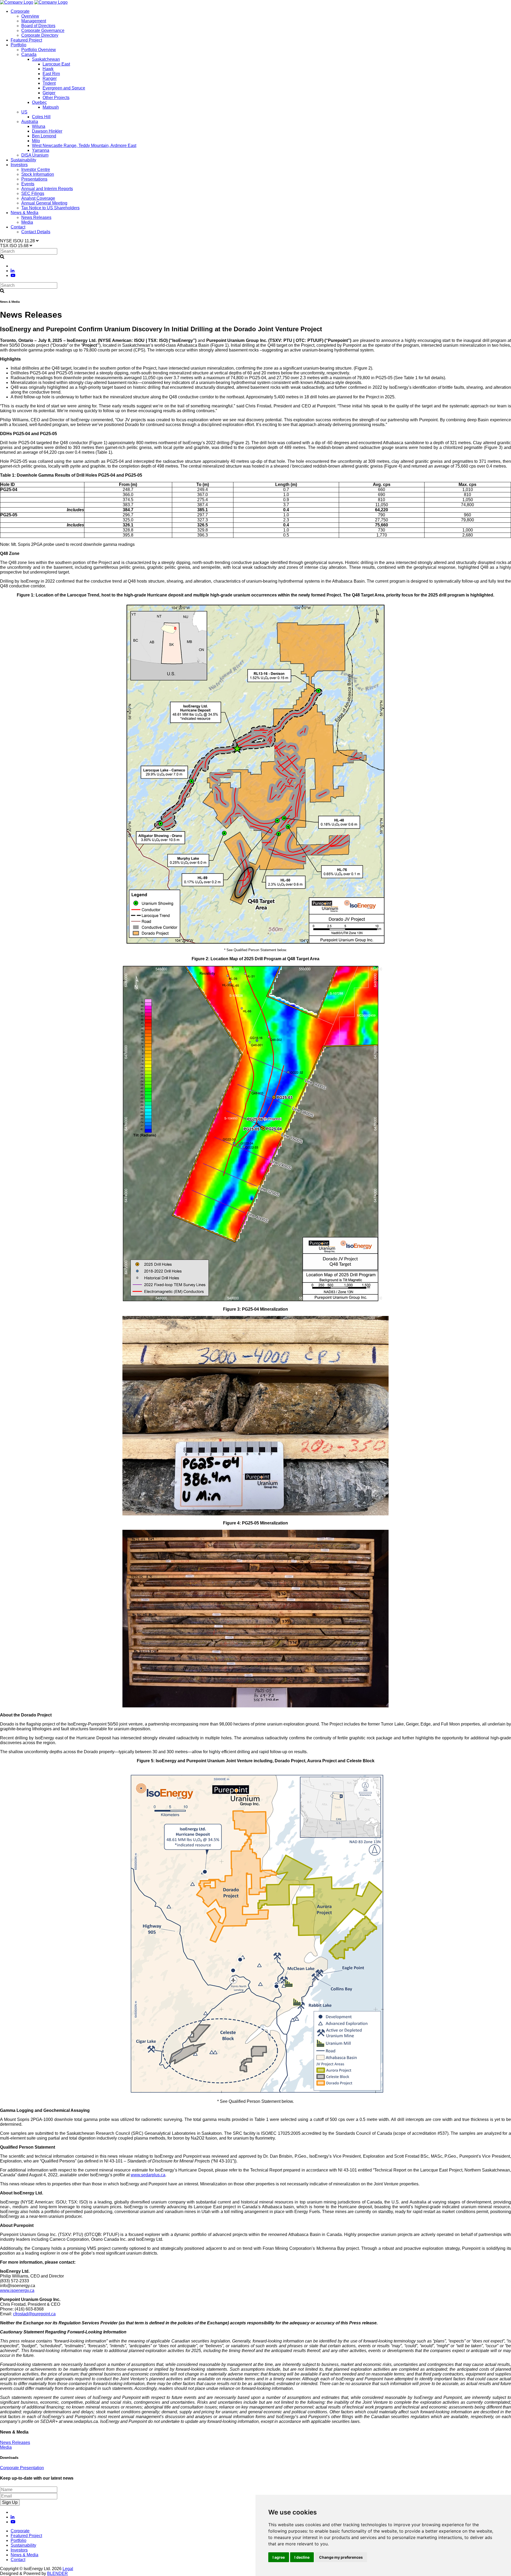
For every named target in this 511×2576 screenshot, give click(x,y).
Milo (36, 141)
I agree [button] (279, 2557)
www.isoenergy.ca (17, 2290)
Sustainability (23, 160)
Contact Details (36, 232)
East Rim (51, 74)
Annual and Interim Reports (47, 189)
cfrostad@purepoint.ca (34, 2314)
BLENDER (57, 2573)
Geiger (49, 93)
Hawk (48, 69)
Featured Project (26, 40)
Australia (30, 122)
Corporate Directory (40, 35)
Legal (68, 2569)
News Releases (36, 217)
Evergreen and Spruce (64, 88)
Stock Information (38, 174)
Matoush (51, 107)
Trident (49, 83)
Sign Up (10, 2502)
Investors (19, 165)
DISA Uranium (35, 155)
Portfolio (18, 45)
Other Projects (56, 98)
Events (28, 184)
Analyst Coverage (38, 198)
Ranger (50, 78)
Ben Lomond (44, 136)
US (24, 112)
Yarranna (41, 150)
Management (34, 21)
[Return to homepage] (17, 2)
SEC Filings (33, 193)
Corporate (20, 11)
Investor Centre (36, 169)
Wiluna (39, 126)
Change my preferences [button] (341, 2557)
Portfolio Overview (39, 50)
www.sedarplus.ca (148, 2175)
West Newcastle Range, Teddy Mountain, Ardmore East (84, 146)
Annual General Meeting (44, 203)
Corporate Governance (43, 30)
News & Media (24, 213)
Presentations (34, 179)
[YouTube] (13, 275)
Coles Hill (41, 117)
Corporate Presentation (22, 2468)
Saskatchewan (46, 59)
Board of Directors (38, 26)
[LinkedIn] (13, 271)
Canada (29, 54)
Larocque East (56, 64)
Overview (30, 16)
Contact (18, 227)
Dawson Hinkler (47, 131)
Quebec (39, 102)
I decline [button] (302, 2557)
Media (27, 222)
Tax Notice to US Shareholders (50, 208)
